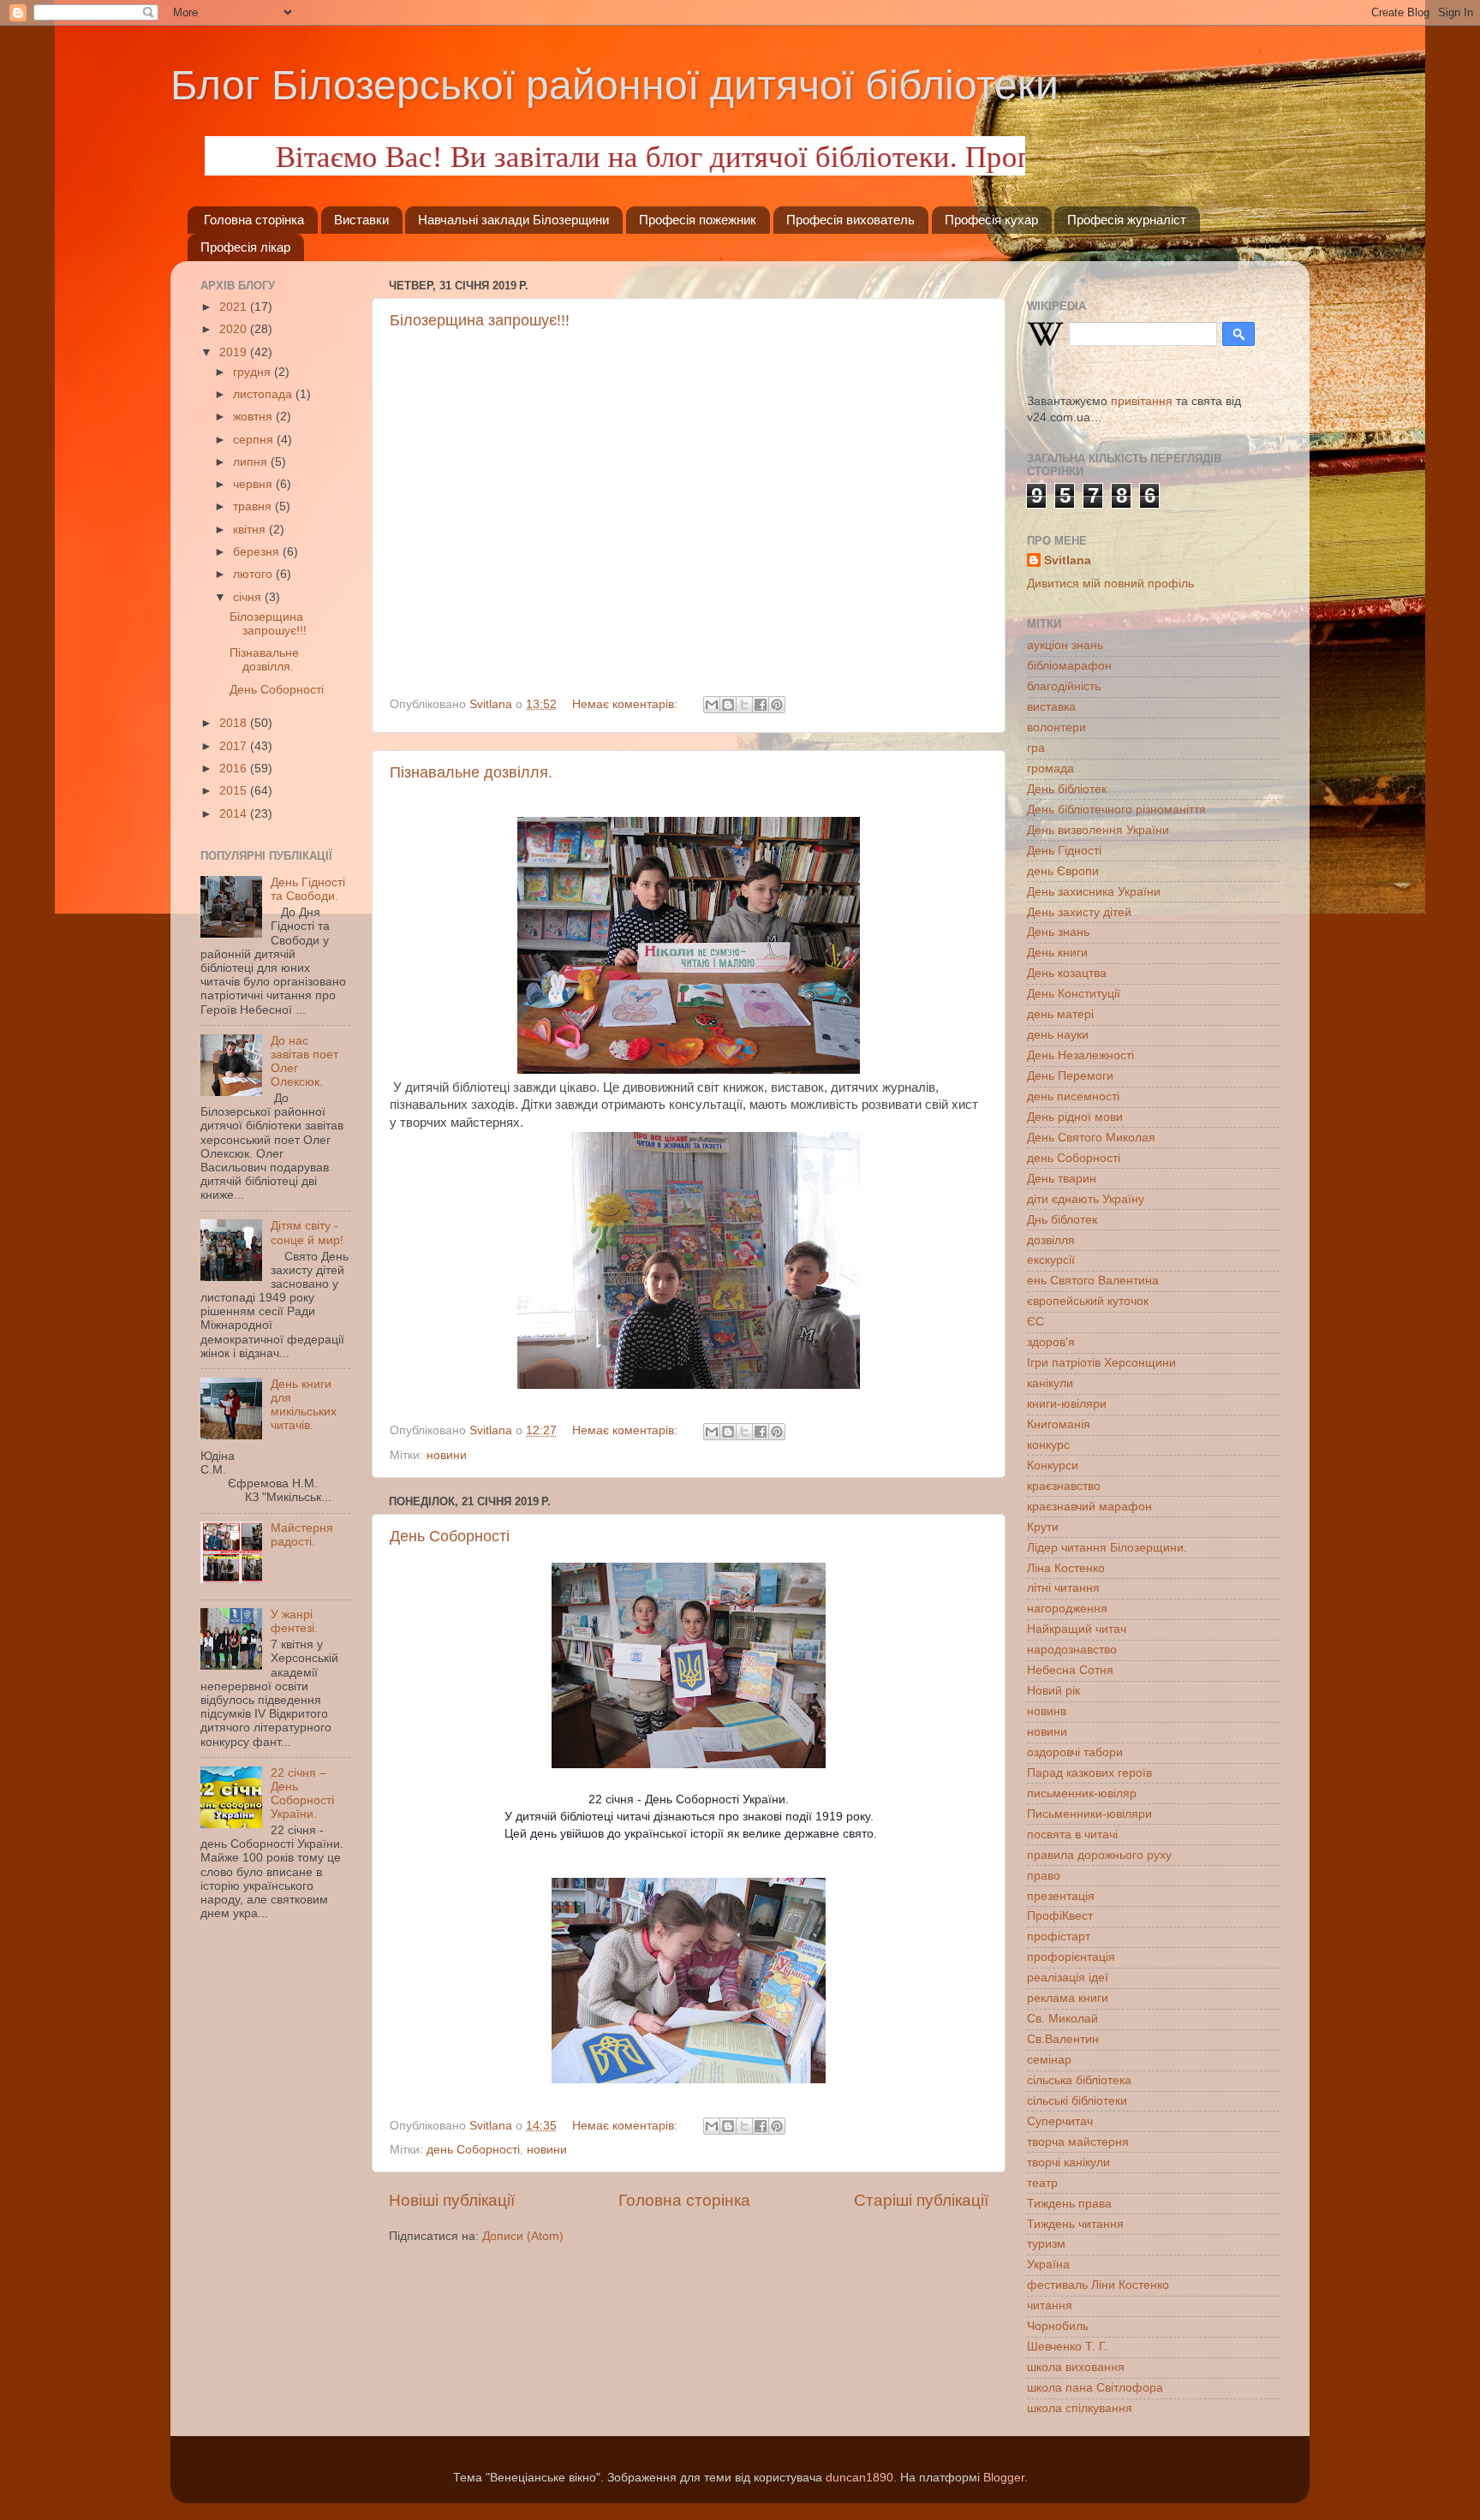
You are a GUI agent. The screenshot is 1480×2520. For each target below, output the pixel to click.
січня (249, 597)
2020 (235, 329)
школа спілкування (1080, 2408)
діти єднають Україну (1086, 1199)
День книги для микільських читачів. (304, 1405)
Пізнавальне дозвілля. (471, 772)
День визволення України (1098, 830)
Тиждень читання (1075, 2224)
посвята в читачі (1072, 1835)
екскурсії (1051, 1260)
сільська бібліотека (1079, 2080)
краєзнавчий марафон (1089, 1507)
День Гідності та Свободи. (308, 889)
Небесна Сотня (1070, 1670)
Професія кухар (991, 220)
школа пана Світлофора (1095, 2388)
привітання (1142, 401)
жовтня (254, 417)
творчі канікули (1068, 2163)
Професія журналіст (1127, 220)
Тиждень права (1069, 2204)
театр (1042, 2183)
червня (254, 484)
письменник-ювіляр (1082, 1793)
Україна (1048, 2264)
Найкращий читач (1077, 1629)
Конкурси (1053, 1466)
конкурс (1048, 1445)
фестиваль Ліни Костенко (1098, 2285)
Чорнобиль (1058, 2326)
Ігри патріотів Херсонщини (1101, 1363)
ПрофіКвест (1060, 1916)
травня (254, 506)
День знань (1058, 932)
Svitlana (1068, 560)
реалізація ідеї (1068, 1978)
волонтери (1056, 727)
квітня (251, 530)
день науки (1058, 1035)
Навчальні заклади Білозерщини (513, 220)
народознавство (1072, 1650)
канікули (1050, 1383)
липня (252, 462)
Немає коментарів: (627, 704)
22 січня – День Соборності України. (302, 1794)
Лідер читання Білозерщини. (1107, 1548)
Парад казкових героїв (1089, 1773)
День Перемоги (1070, 1076)
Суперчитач (1060, 2121)
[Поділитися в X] (744, 705)
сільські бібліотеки (1077, 2101)
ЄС (1035, 1322)
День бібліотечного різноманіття (1116, 810)
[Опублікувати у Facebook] (761, 705)
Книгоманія (1059, 1424)
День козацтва (1067, 973)
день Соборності (473, 2150)
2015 (235, 791)
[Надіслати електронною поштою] (712, 705)
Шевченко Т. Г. (1067, 2347)
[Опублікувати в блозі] (728, 705)
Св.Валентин (1063, 2039)
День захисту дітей (1079, 912)
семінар (1049, 2060)
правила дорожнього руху (1099, 1855)
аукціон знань (1065, 645)
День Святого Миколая (1091, 1138)
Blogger (1004, 2478)
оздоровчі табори (1075, 1752)
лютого (254, 574)
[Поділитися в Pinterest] (777, 705)
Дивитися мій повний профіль (1110, 584)
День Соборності (450, 1536)
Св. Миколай (1062, 2019)
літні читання (1063, 1588)
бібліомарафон (1069, 666)
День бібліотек (1067, 789)
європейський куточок (1088, 1301)
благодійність (1064, 686)
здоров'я (1051, 1342)
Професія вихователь (850, 220)
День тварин (1062, 1179)
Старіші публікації (921, 2200)
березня (258, 552)
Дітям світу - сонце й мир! (307, 1233)
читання (1050, 2306)
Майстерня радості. (302, 1535)
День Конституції (1074, 994)
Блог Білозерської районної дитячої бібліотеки (615, 85)
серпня (255, 440)
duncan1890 (859, 2478)
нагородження (1067, 1609)
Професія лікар (245, 247)
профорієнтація (1071, 1957)
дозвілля (1051, 1240)
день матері (1060, 1014)
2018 (235, 723)
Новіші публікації (452, 2200)
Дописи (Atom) (523, 2236)
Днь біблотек (1062, 1220)
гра (1036, 748)
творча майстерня (1078, 2142)
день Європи (1063, 871)
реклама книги (1068, 1998)
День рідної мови (1075, 1117)
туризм (1046, 2244)
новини (447, 1455)
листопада (264, 394)
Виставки (361, 220)
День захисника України (1094, 892)
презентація (1061, 1896)
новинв (1047, 1711)
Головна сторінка (254, 220)
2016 (235, 769)
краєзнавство (1064, 1486)
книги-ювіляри (1067, 1404)
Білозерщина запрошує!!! (480, 320)
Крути (1043, 1527)
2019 (235, 352)
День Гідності (1064, 851)
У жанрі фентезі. (294, 1621)
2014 (235, 814)
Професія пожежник (698, 220)
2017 (235, 746)
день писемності (1073, 1096)
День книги (1057, 953)
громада (1050, 769)
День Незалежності (1080, 1055)
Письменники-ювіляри (1089, 1814)
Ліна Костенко (1066, 1568)
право (1044, 1876)
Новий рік (1053, 1691)
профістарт (1059, 1936)
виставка (1051, 707)
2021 (235, 307)
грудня (254, 372)
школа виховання (1076, 2367)
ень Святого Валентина (1093, 1281)
